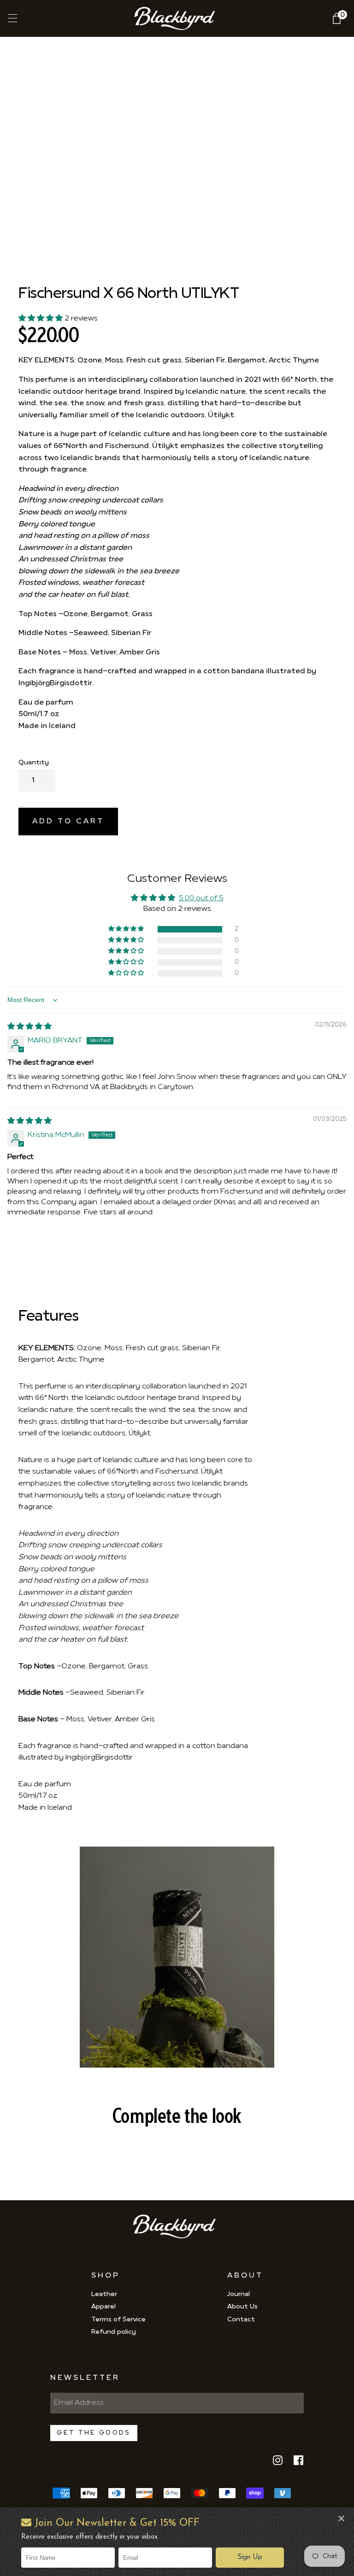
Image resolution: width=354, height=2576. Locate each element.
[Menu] (12, 18)
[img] (29, 1027)
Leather (104, 2294)
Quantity (34, 763)
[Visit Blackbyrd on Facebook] (298, 2464)
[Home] (177, 18)
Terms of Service (118, 2320)
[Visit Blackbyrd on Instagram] (278, 2464)
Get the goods (94, 2433)
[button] (250, 2558)
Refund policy (114, 2332)
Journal (239, 2294)
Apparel (103, 2307)
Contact (241, 2320)
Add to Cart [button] (68, 822)
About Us (242, 2307)
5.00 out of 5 (201, 898)
